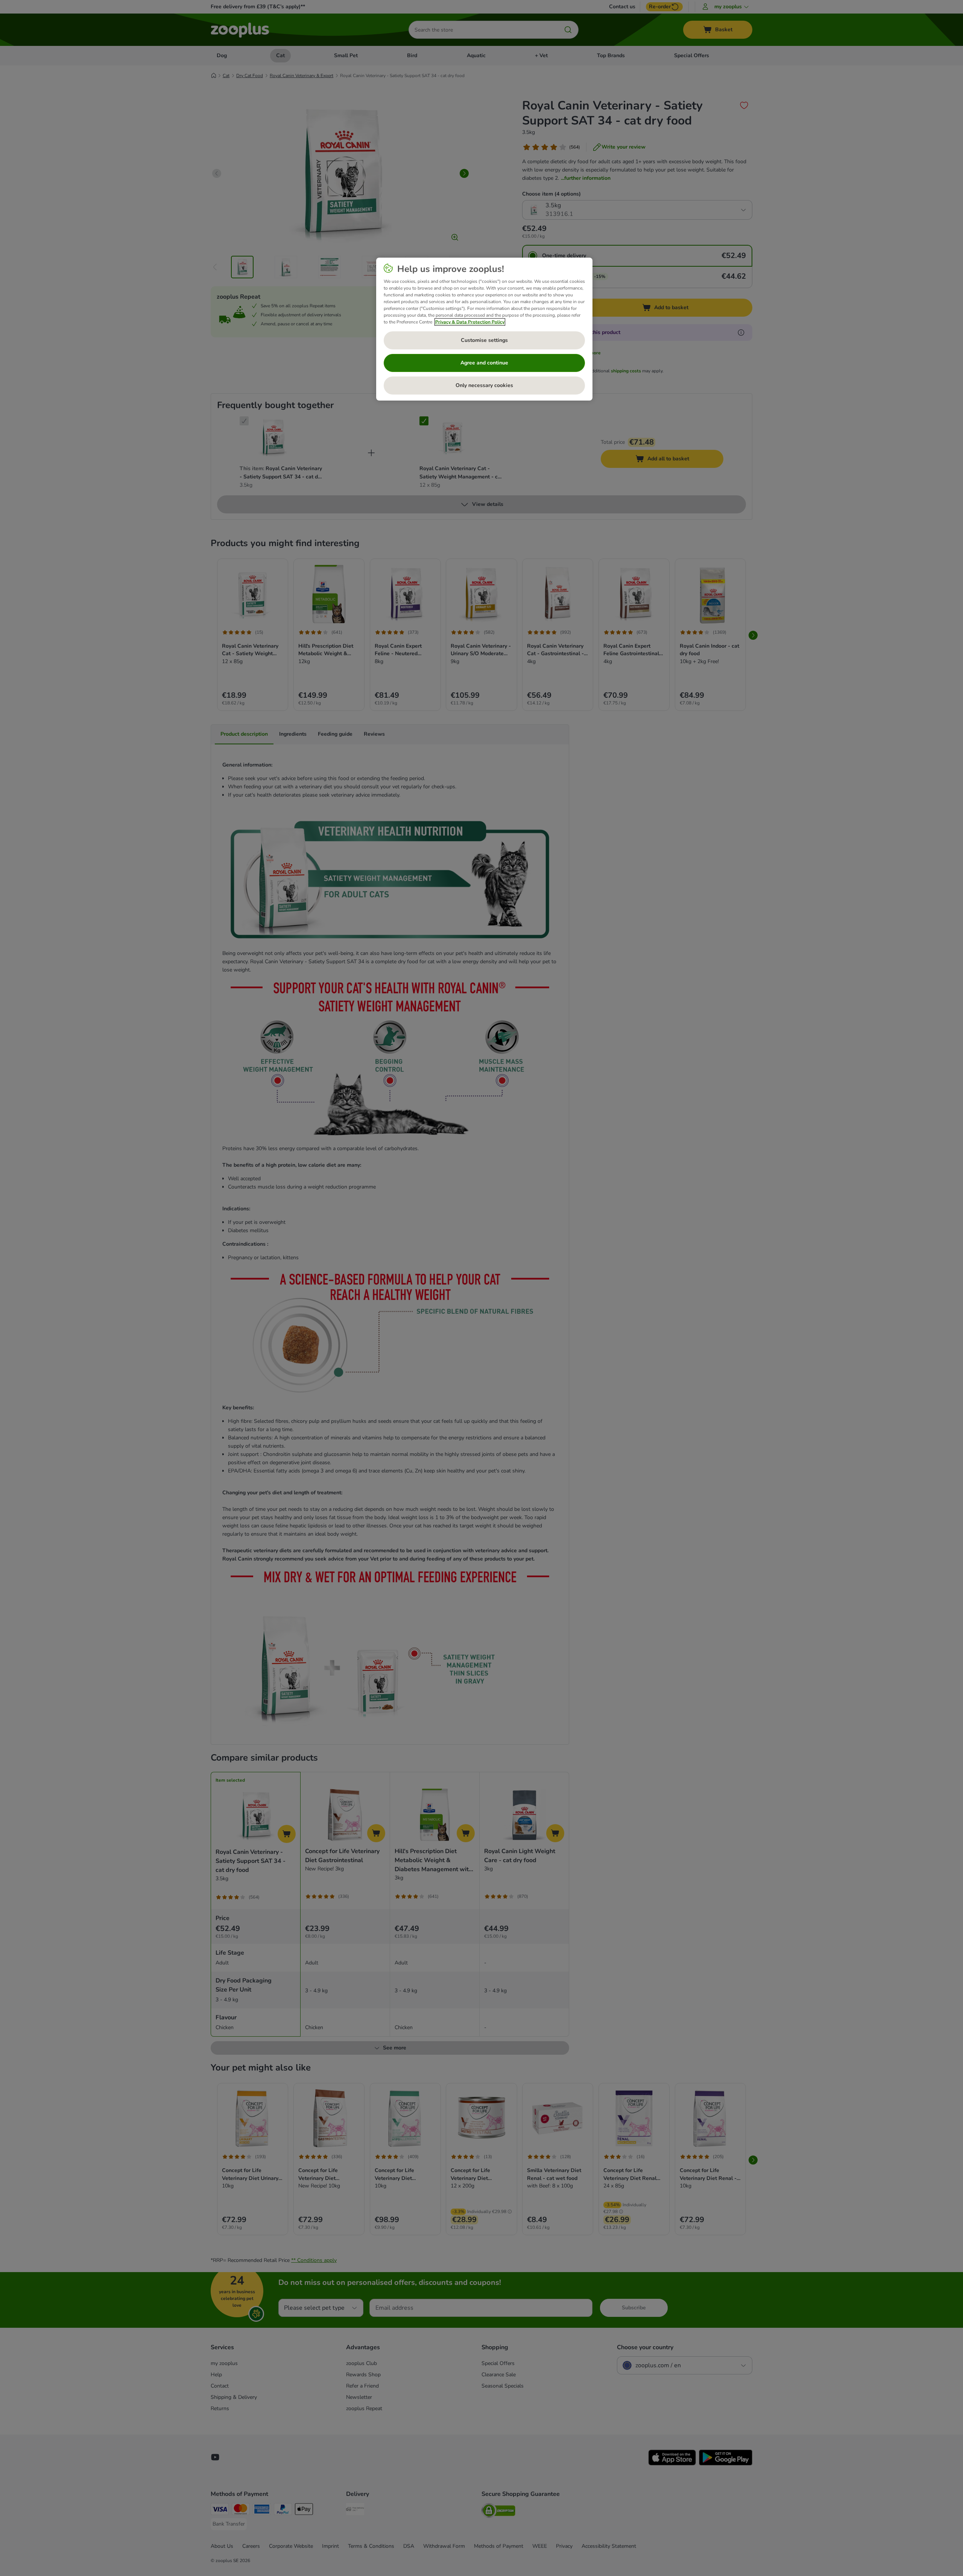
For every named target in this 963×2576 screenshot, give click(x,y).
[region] (484, 329)
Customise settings (484, 340)
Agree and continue (484, 363)
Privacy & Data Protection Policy (470, 322)
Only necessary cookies (484, 385)
